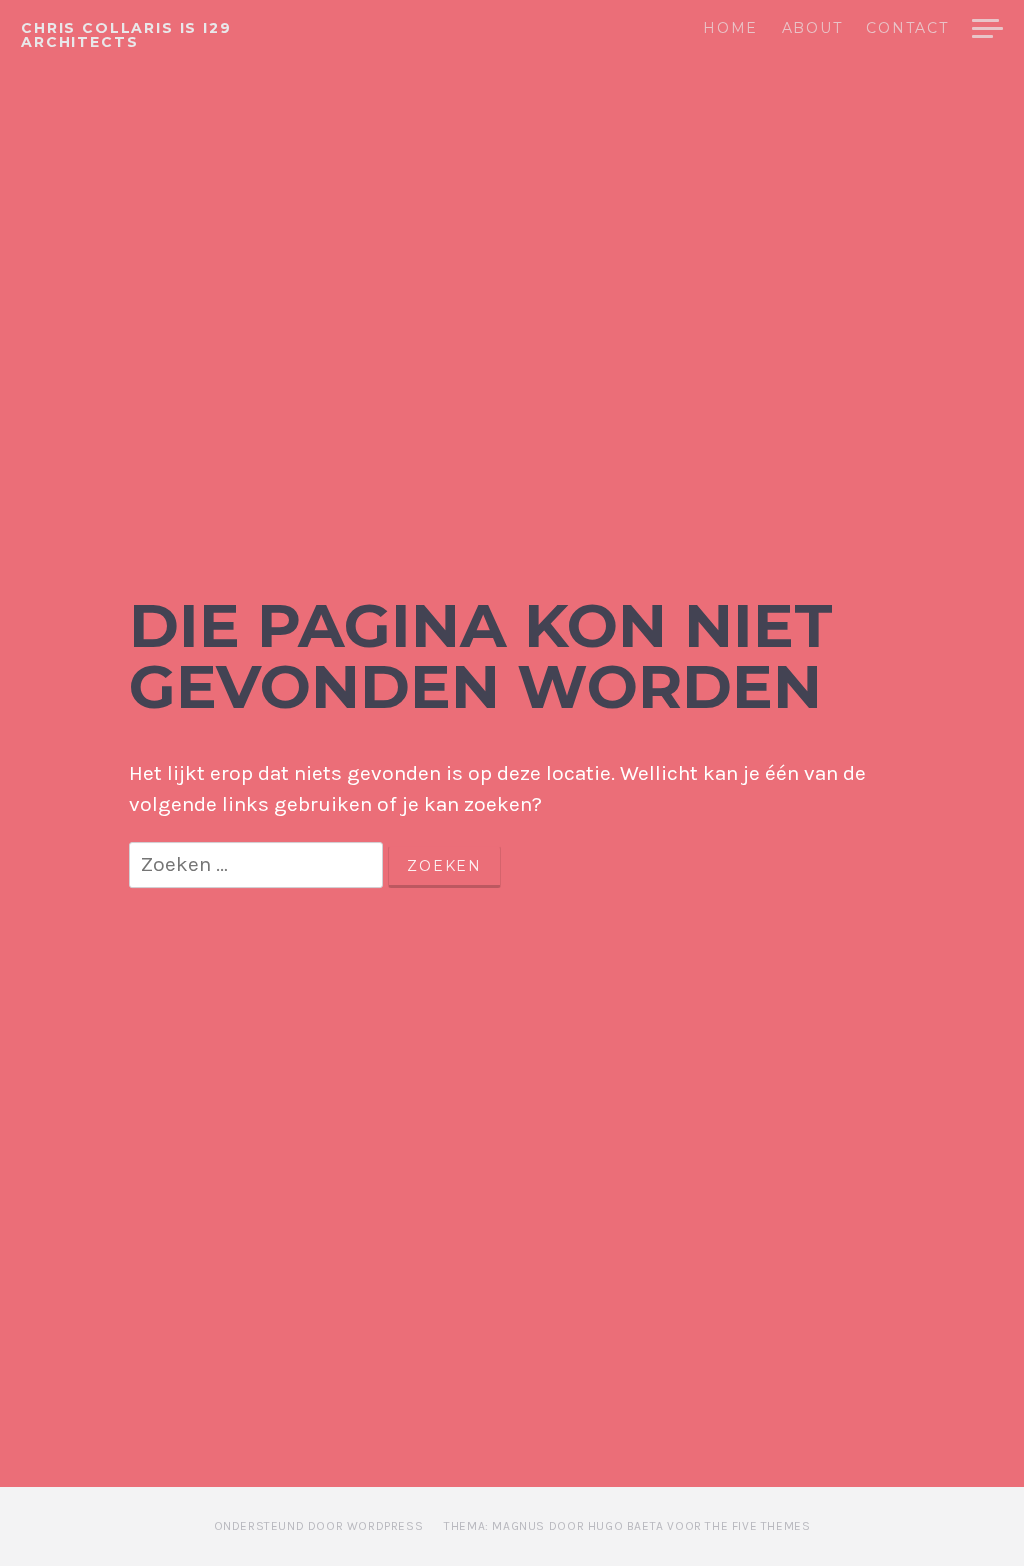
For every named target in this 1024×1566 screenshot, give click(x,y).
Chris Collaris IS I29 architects (126, 35)
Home (730, 29)
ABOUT (812, 29)
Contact (907, 29)
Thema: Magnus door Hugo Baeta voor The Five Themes (627, 1526)
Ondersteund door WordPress (319, 1526)
